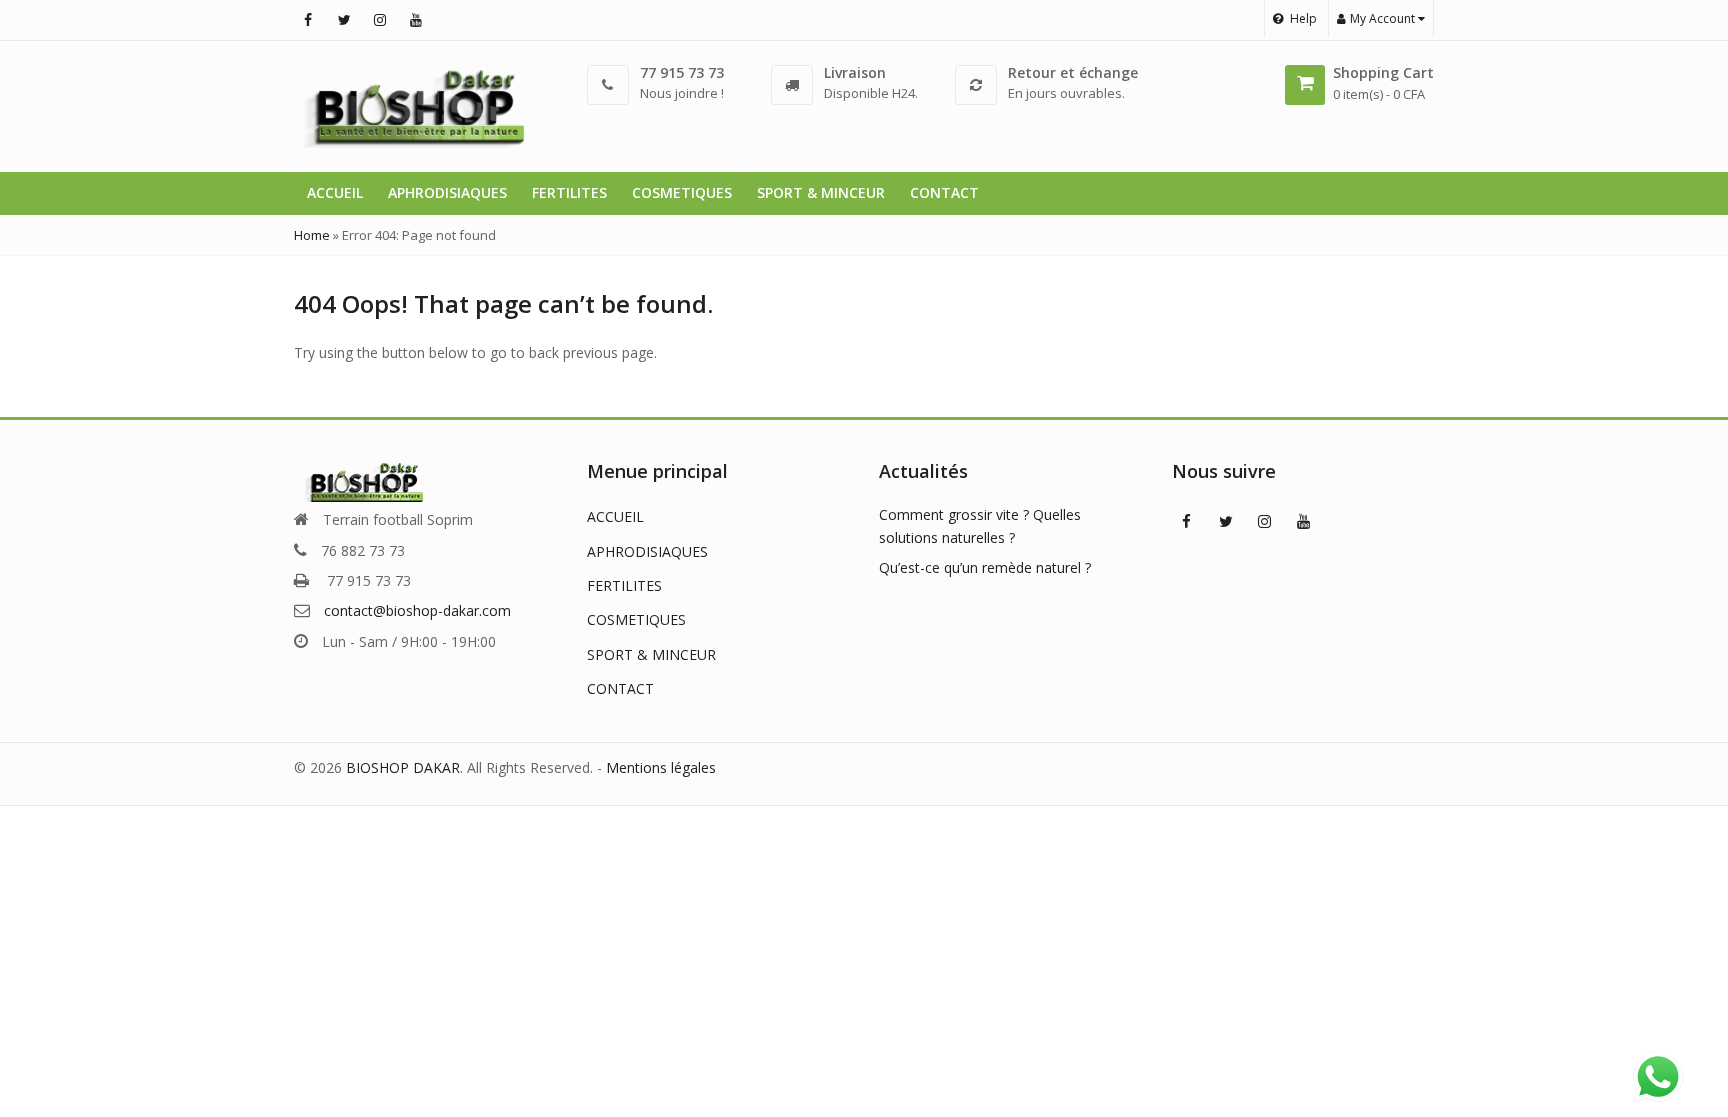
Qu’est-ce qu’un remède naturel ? (985, 567)
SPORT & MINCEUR (821, 192)
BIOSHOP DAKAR (403, 767)
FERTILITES (569, 192)
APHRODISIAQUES (447, 192)
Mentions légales (661, 767)
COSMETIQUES (682, 192)
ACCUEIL (335, 192)
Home (312, 235)
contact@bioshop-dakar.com (417, 610)
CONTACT (944, 192)
